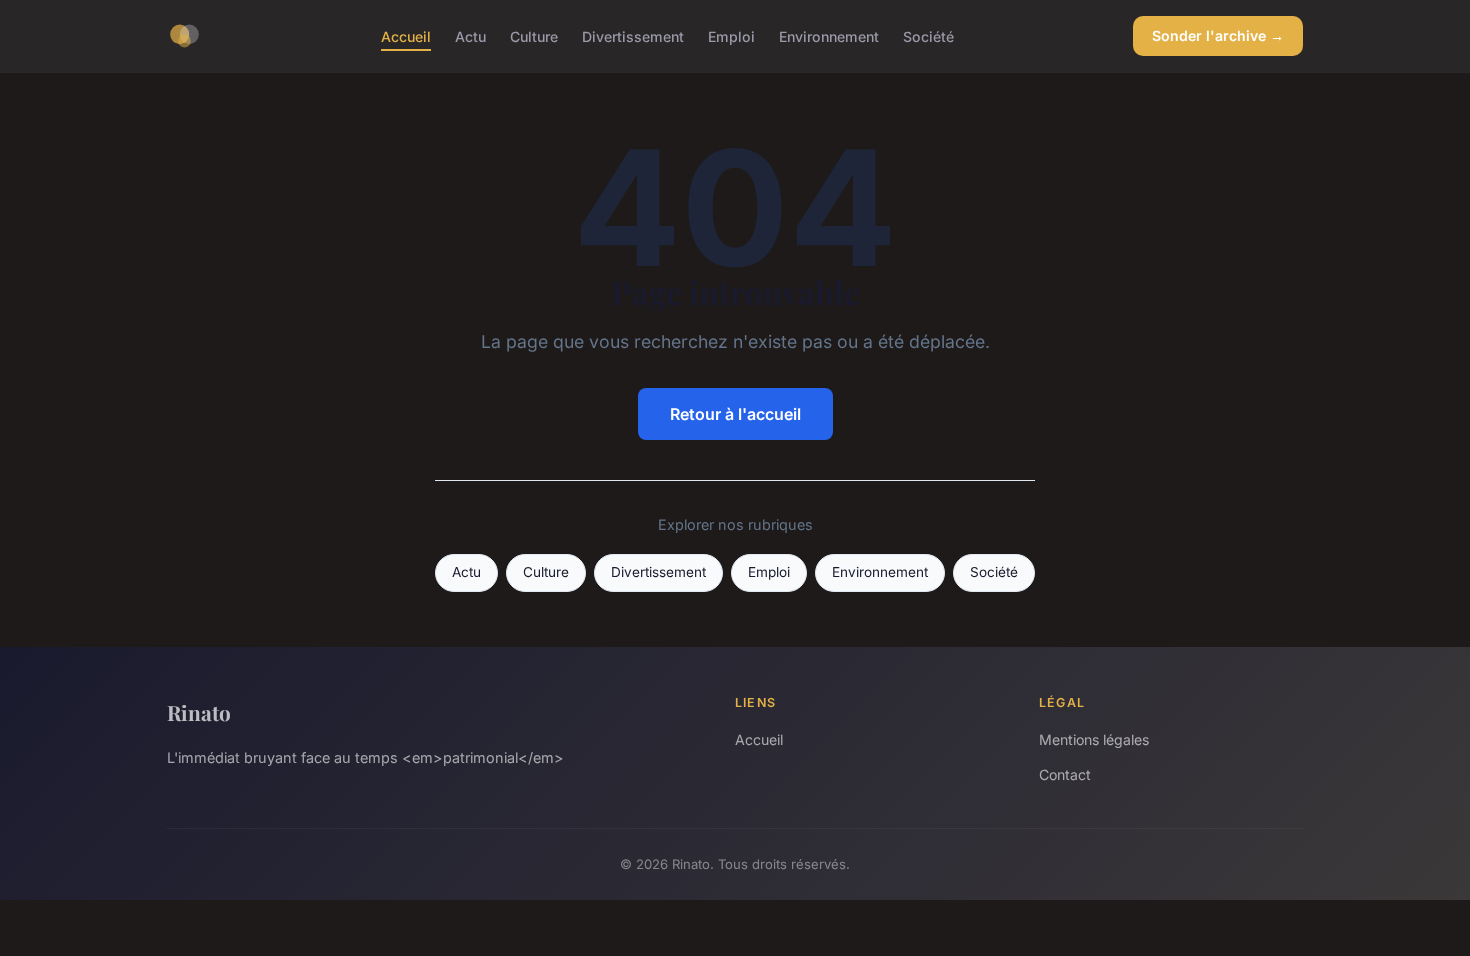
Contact (1065, 774)
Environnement (829, 35)
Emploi (731, 35)
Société (928, 35)
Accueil (406, 35)
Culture (534, 35)
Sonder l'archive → (1218, 35)
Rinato (199, 712)
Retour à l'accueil (735, 414)
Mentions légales (1094, 739)
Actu (470, 35)
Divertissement (633, 35)
